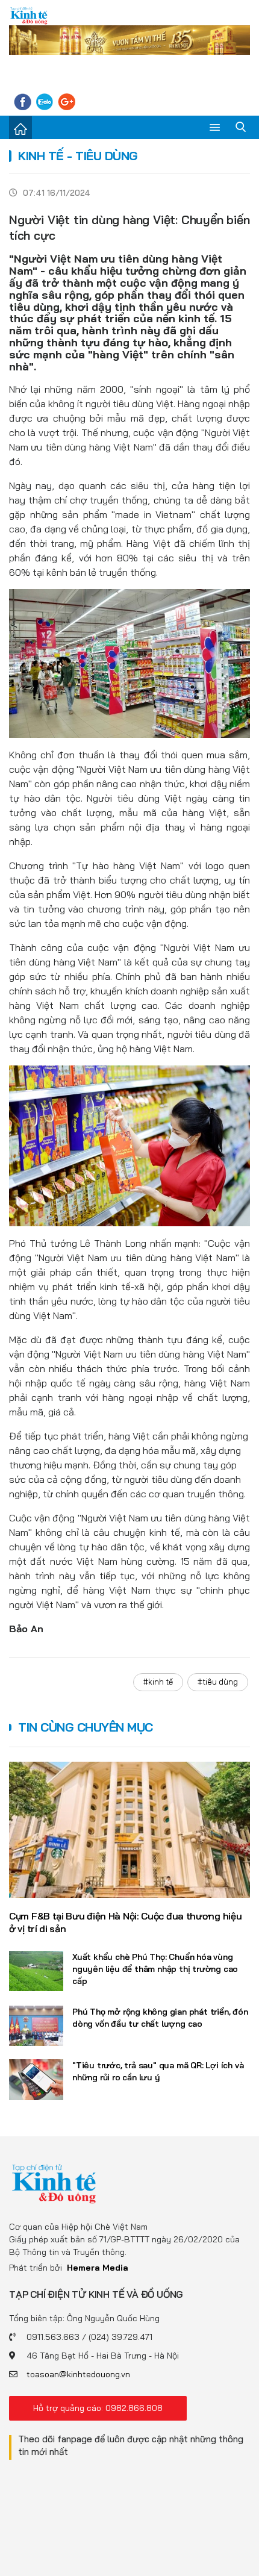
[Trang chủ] (20, 128)
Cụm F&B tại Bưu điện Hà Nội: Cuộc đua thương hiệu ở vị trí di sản (125, 1922)
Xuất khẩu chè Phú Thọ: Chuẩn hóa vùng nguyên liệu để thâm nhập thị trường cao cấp (155, 1969)
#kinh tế (158, 1682)
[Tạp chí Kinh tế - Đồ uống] (54, 2183)
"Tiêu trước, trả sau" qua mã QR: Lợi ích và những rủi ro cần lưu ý (158, 2071)
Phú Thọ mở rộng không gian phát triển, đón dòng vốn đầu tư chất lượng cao (160, 2018)
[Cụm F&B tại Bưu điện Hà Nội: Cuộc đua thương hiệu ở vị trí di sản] (129, 1830)
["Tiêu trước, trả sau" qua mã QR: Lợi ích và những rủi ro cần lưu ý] (36, 2080)
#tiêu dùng (218, 1682)
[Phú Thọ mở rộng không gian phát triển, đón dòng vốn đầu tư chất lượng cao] (36, 2026)
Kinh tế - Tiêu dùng (78, 156)
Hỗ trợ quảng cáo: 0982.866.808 (98, 2408)
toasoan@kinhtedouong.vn (78, 2374)
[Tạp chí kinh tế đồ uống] (29, 15)
